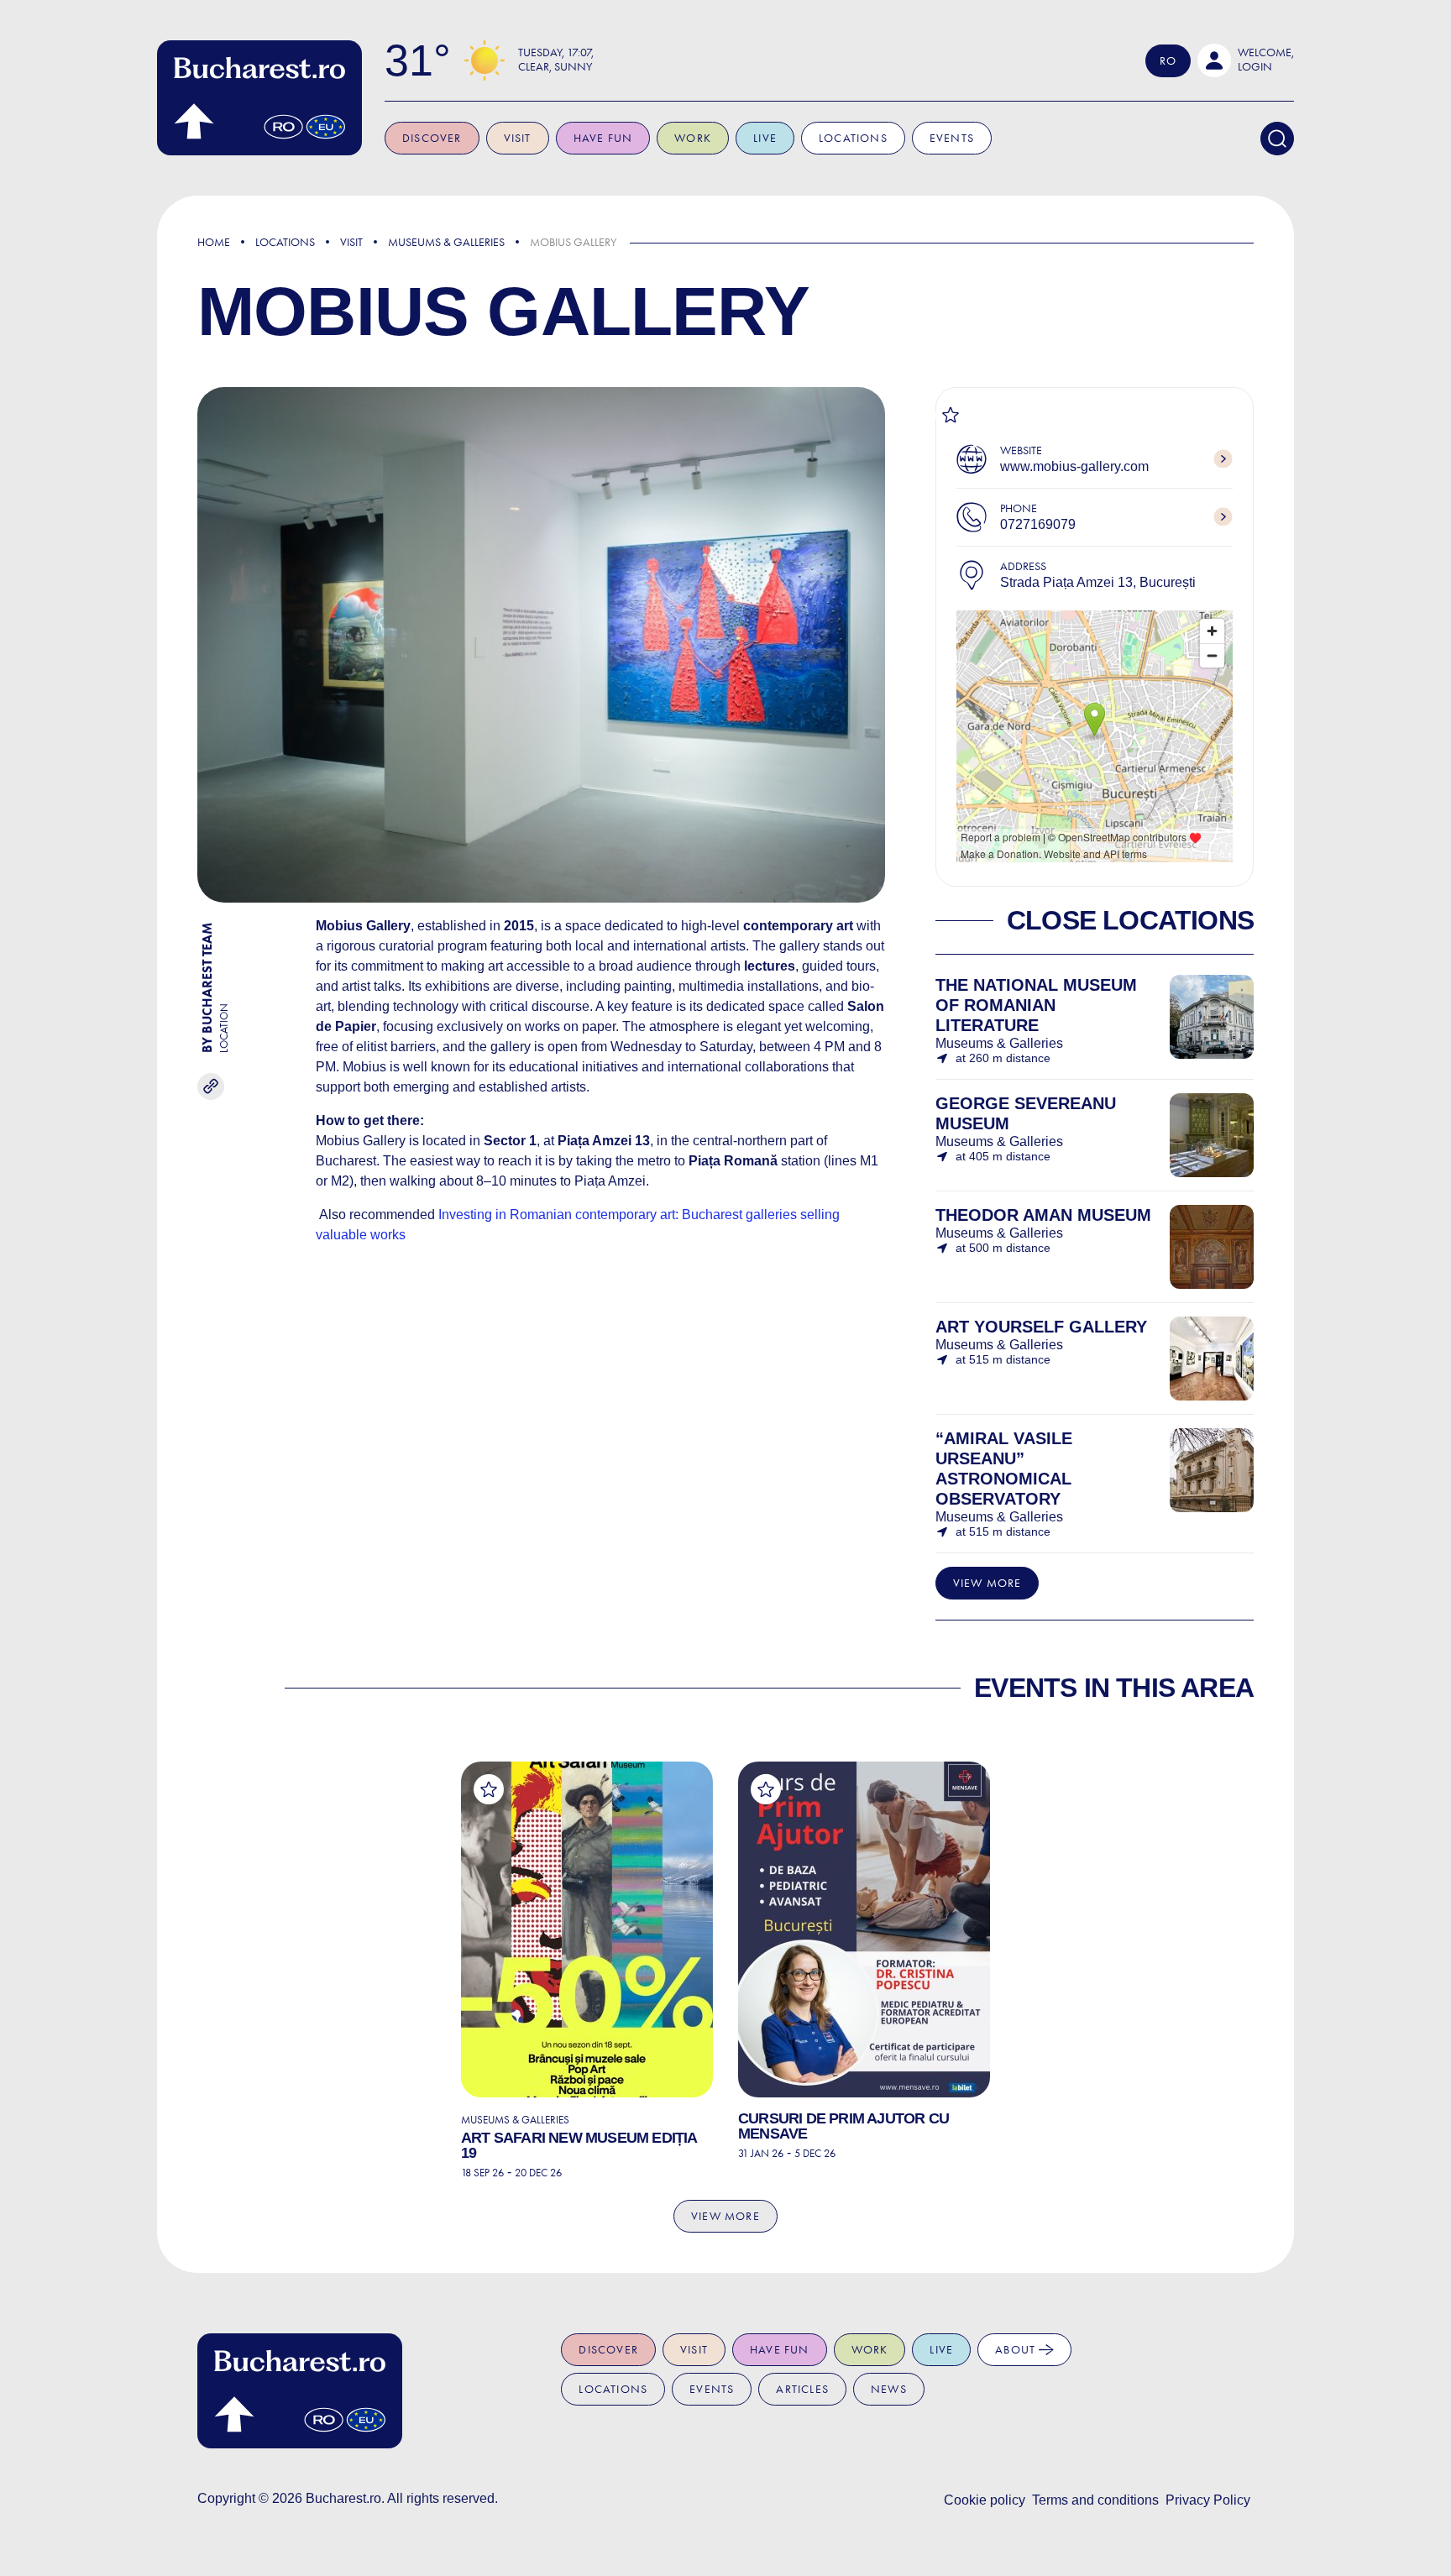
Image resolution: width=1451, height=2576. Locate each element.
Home (214, 242)
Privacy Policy (1208, 2500)
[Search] (1277, 139)
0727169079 (1038, 524)
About (1017, 2350)
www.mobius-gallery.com (1074, 466)
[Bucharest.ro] (259, 98)
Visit (518, 138)
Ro (1168, 61)
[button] (1246, 60)
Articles (802, 2389)
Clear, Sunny (555, 67)
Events (952, 138)
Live (765, 138)
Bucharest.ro (343, 2498)
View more (987, 1583)
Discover (432, 138)
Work (693, 138)
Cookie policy (985, 2500)
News (889, 2389)
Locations (853, 138)
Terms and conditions (1095, 2500)
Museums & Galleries (446, 242)
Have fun (603, 138)
